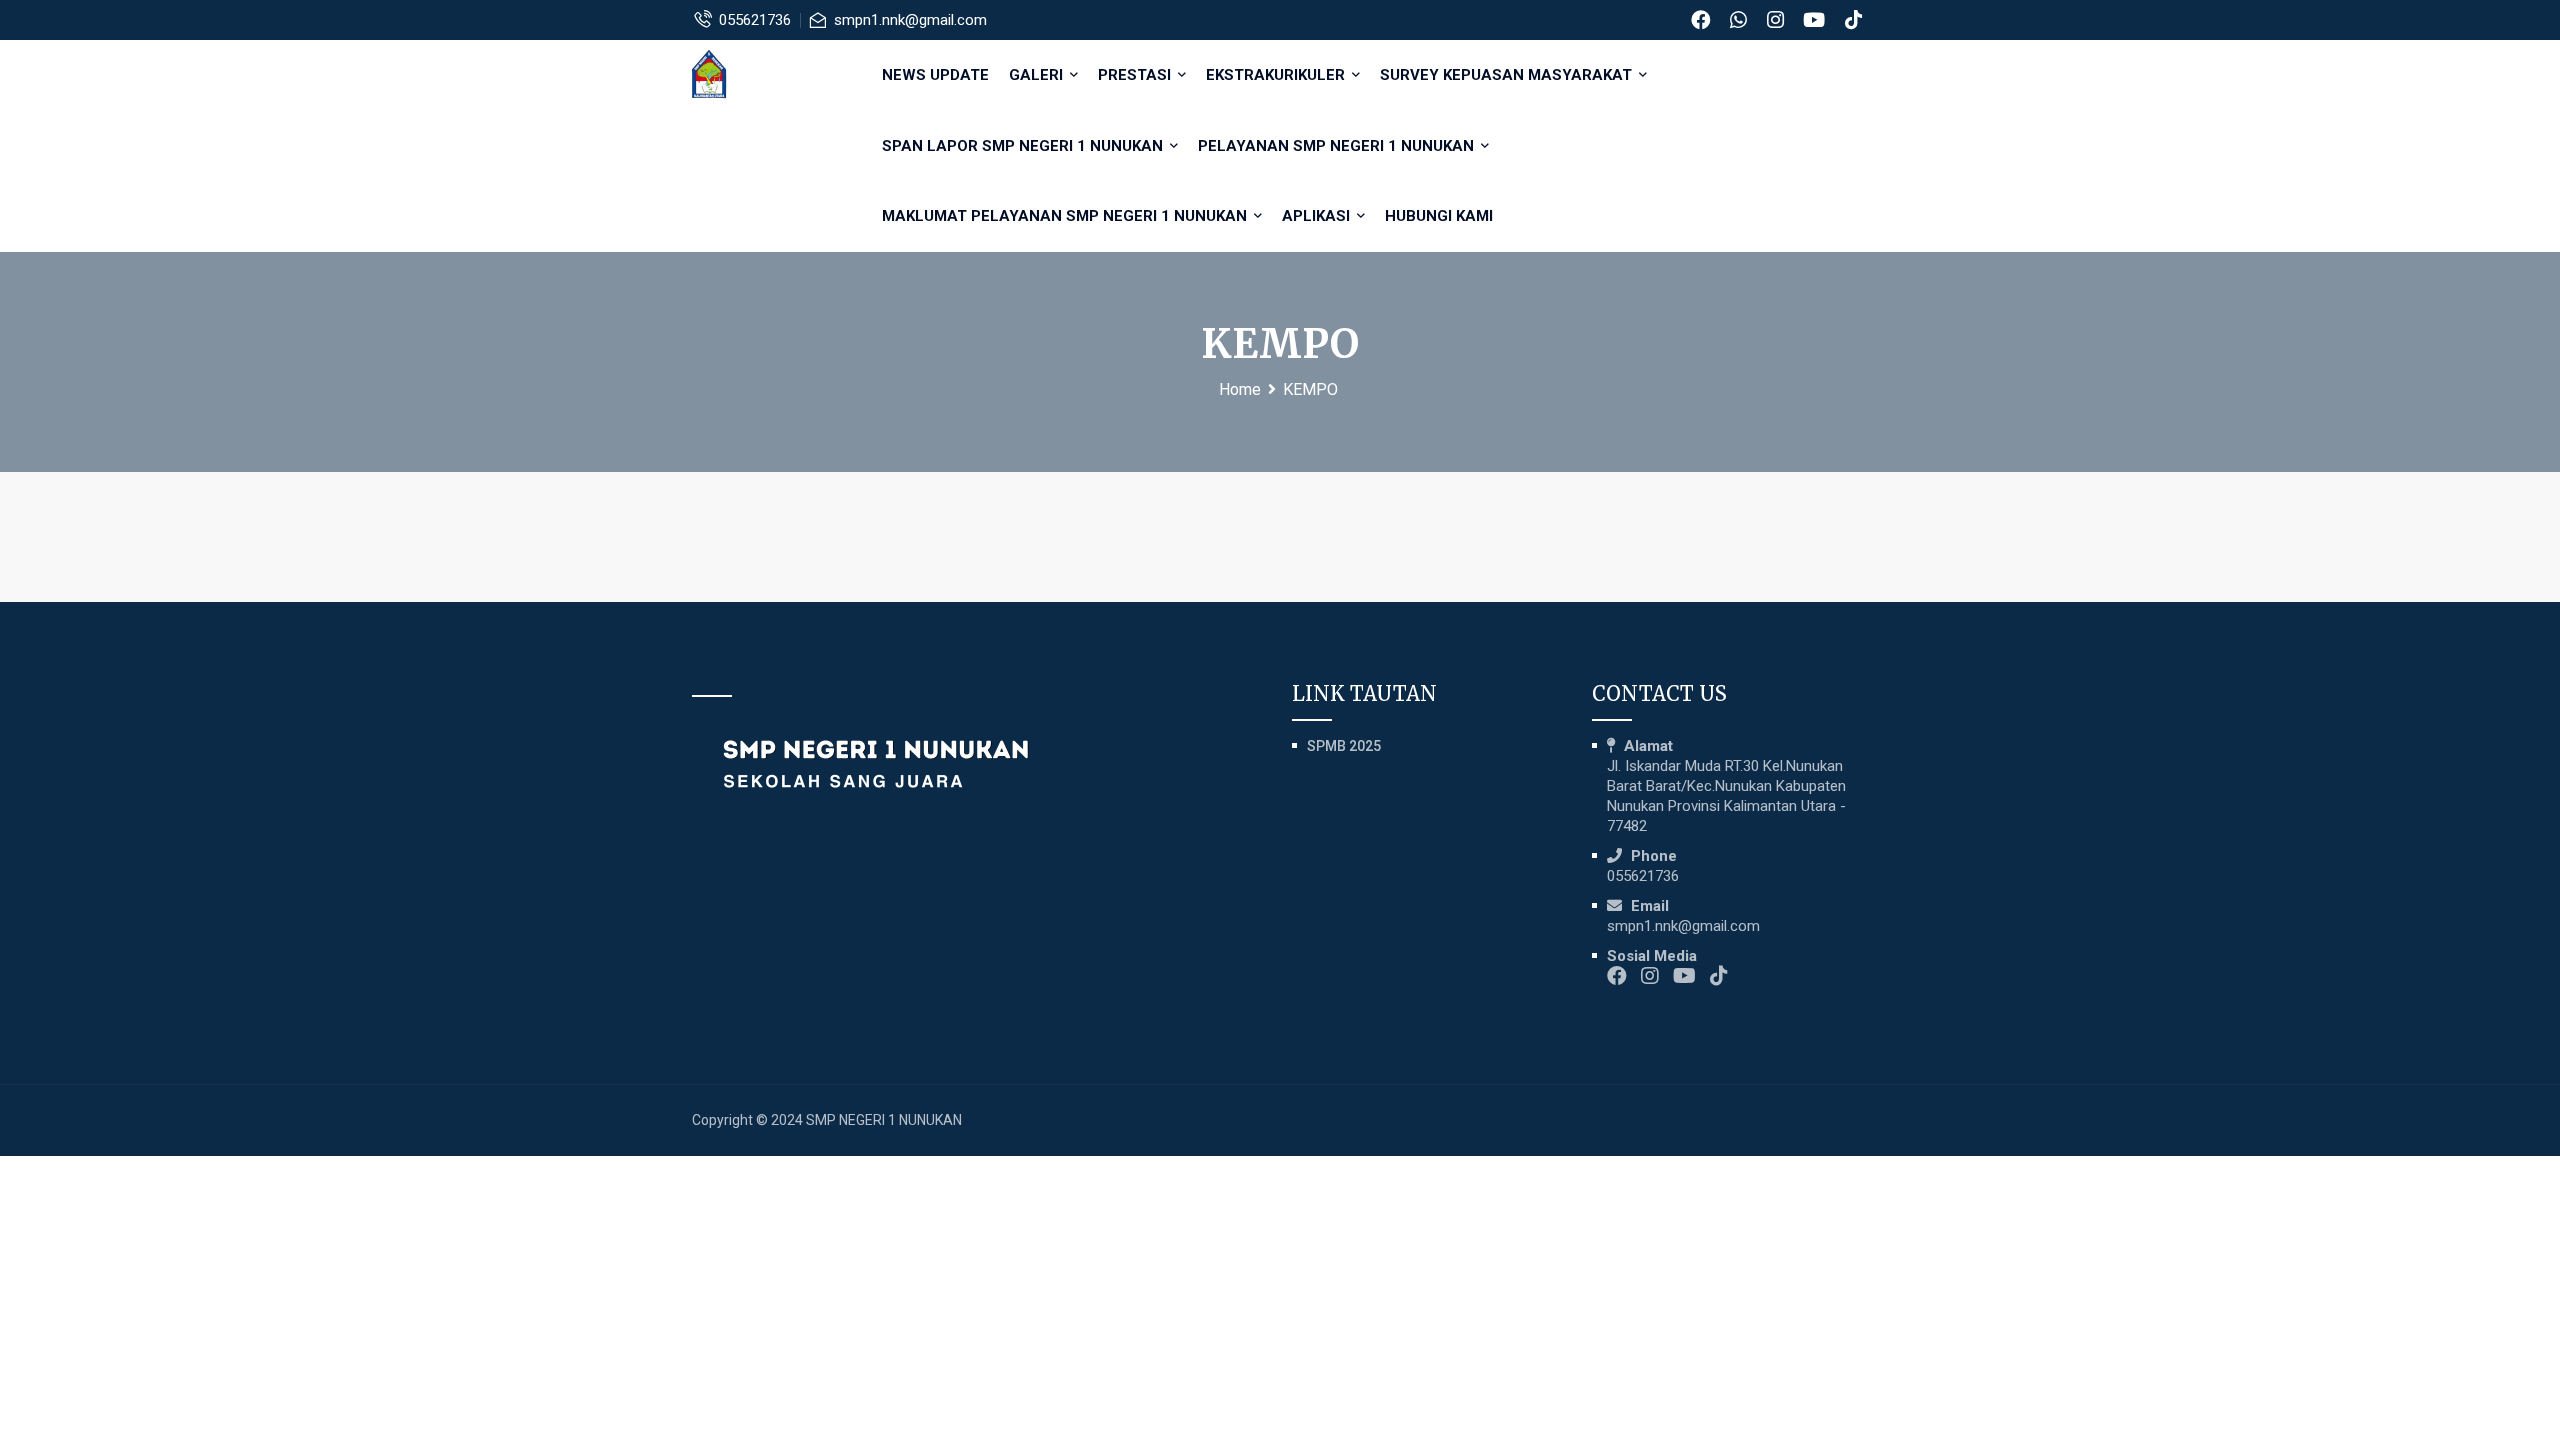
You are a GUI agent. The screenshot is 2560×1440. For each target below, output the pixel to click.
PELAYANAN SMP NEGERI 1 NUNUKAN (1338, 146)
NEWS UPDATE (935, 75)
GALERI (1038, 75)
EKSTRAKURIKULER (1277, 75)
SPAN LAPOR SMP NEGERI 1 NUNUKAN (1024, 146)
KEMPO (1310, 389)
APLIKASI (1318, 216)
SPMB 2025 (1344, 746)
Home (1240, 389)
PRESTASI (1136, 75)
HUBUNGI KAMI (1439, 216)
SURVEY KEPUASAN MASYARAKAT (1508, 75)
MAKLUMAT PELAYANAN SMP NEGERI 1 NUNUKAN (1066, 216)
